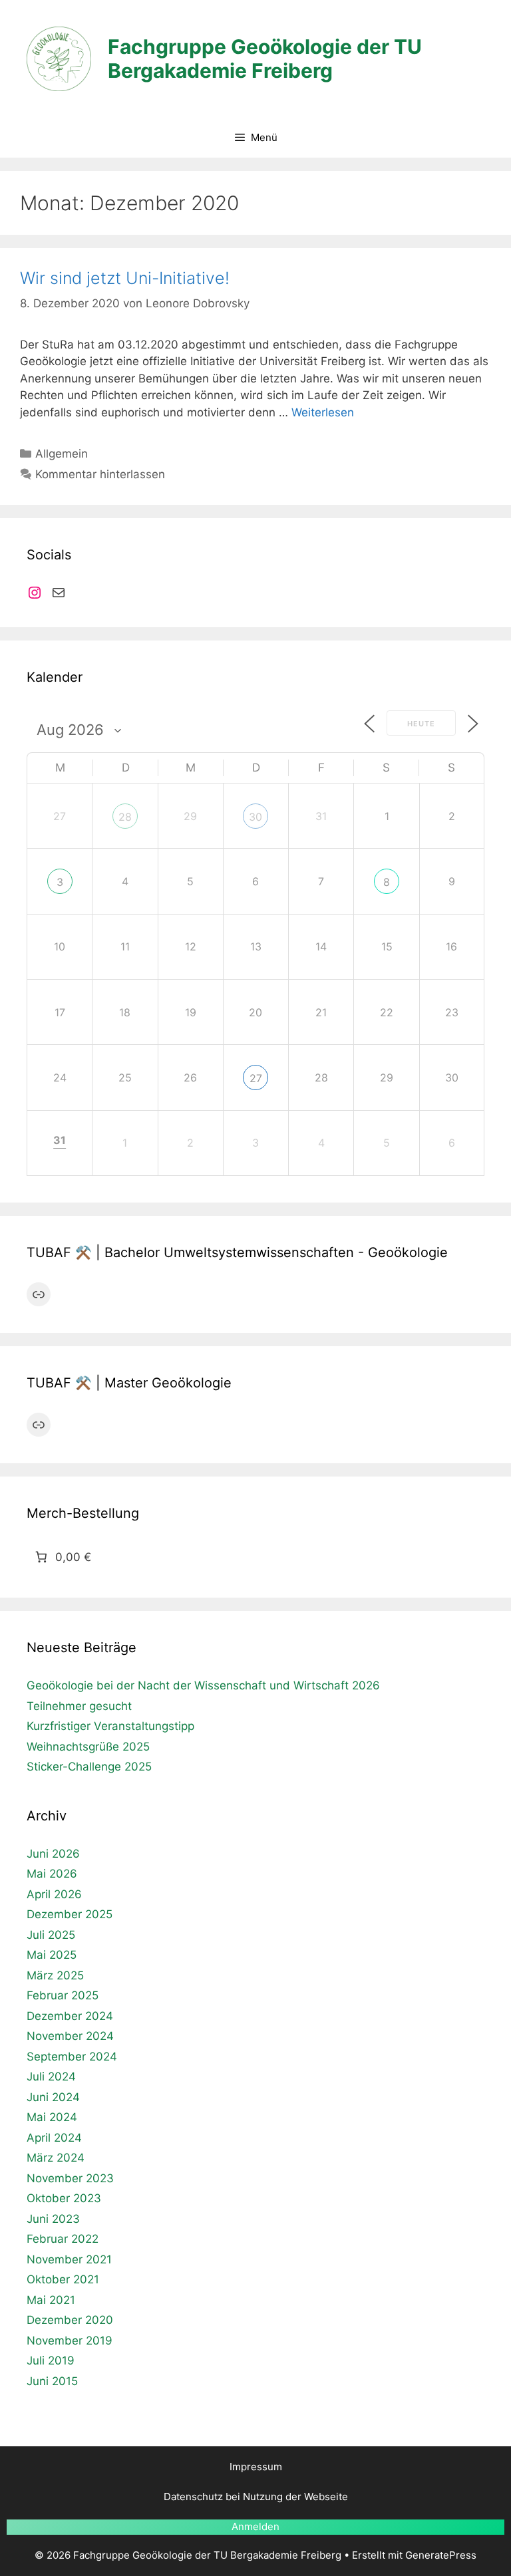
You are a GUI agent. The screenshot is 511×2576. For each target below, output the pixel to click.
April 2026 (54, 1894)
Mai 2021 (51, 2300)
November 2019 (70, 2341)
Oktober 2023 (64, 2198)
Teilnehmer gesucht (79, 1706)
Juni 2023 (53, 2219)
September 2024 (72, 2057)
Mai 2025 (52, 1955)
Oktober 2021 (63, 2279)
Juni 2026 (53, 1854)
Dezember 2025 (70, 1914)
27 (256, 1078)
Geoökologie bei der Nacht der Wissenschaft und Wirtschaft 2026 (203, 1685)
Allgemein (62, 454)
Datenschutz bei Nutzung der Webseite (256, 2497)
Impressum (256, 2467)
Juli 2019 (51, 2361)
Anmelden (255, 2526)
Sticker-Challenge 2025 (89, 1767)
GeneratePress (441, 2555)
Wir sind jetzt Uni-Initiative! (125, 278)
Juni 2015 (52, 2381)
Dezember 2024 (70, 2016)
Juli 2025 (51, 1935)
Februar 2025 (63, 1995)
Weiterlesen (323, 412)
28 (125, 817)
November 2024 (70, 2036)
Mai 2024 (52, 2117)
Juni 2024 (53, 2097)
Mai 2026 (52, 1874)
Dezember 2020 (70, 2320)
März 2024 (56, 2158)
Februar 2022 (63, 2239)
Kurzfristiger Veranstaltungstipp (110, 1726)
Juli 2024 (51, 2076)
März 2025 (55, 1975)
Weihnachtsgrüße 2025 (88, 1747)
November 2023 (70, 2178)
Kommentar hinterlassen (100, 474)
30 (255, 817)
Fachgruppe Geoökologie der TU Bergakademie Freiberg (265, 59)
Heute (421, 724)
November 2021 (69, 2259)
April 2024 (54, 2138)
